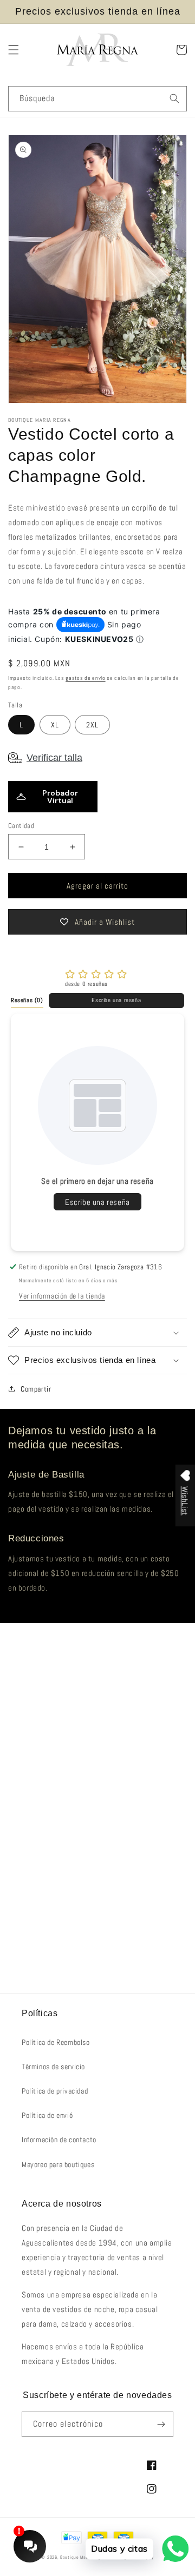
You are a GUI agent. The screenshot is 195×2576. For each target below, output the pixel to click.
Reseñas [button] (27, 1000)
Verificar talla (54, 758)
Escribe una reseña (116, 1000)
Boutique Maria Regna (84, 2557)
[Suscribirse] (161, 2424)
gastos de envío (86, 678)
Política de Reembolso (56, 2042)
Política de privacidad (55, 2091)
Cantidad (21, 826)
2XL (92, 725)
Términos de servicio (53, 2067)
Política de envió (47, 2115)
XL (55, 725)
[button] (14, 50)
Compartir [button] (36, 1389)
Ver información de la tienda (62, 1296)
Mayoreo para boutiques (58, 2164)
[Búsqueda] (174, 98)
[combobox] (97, 99)
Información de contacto (59, 2140)
